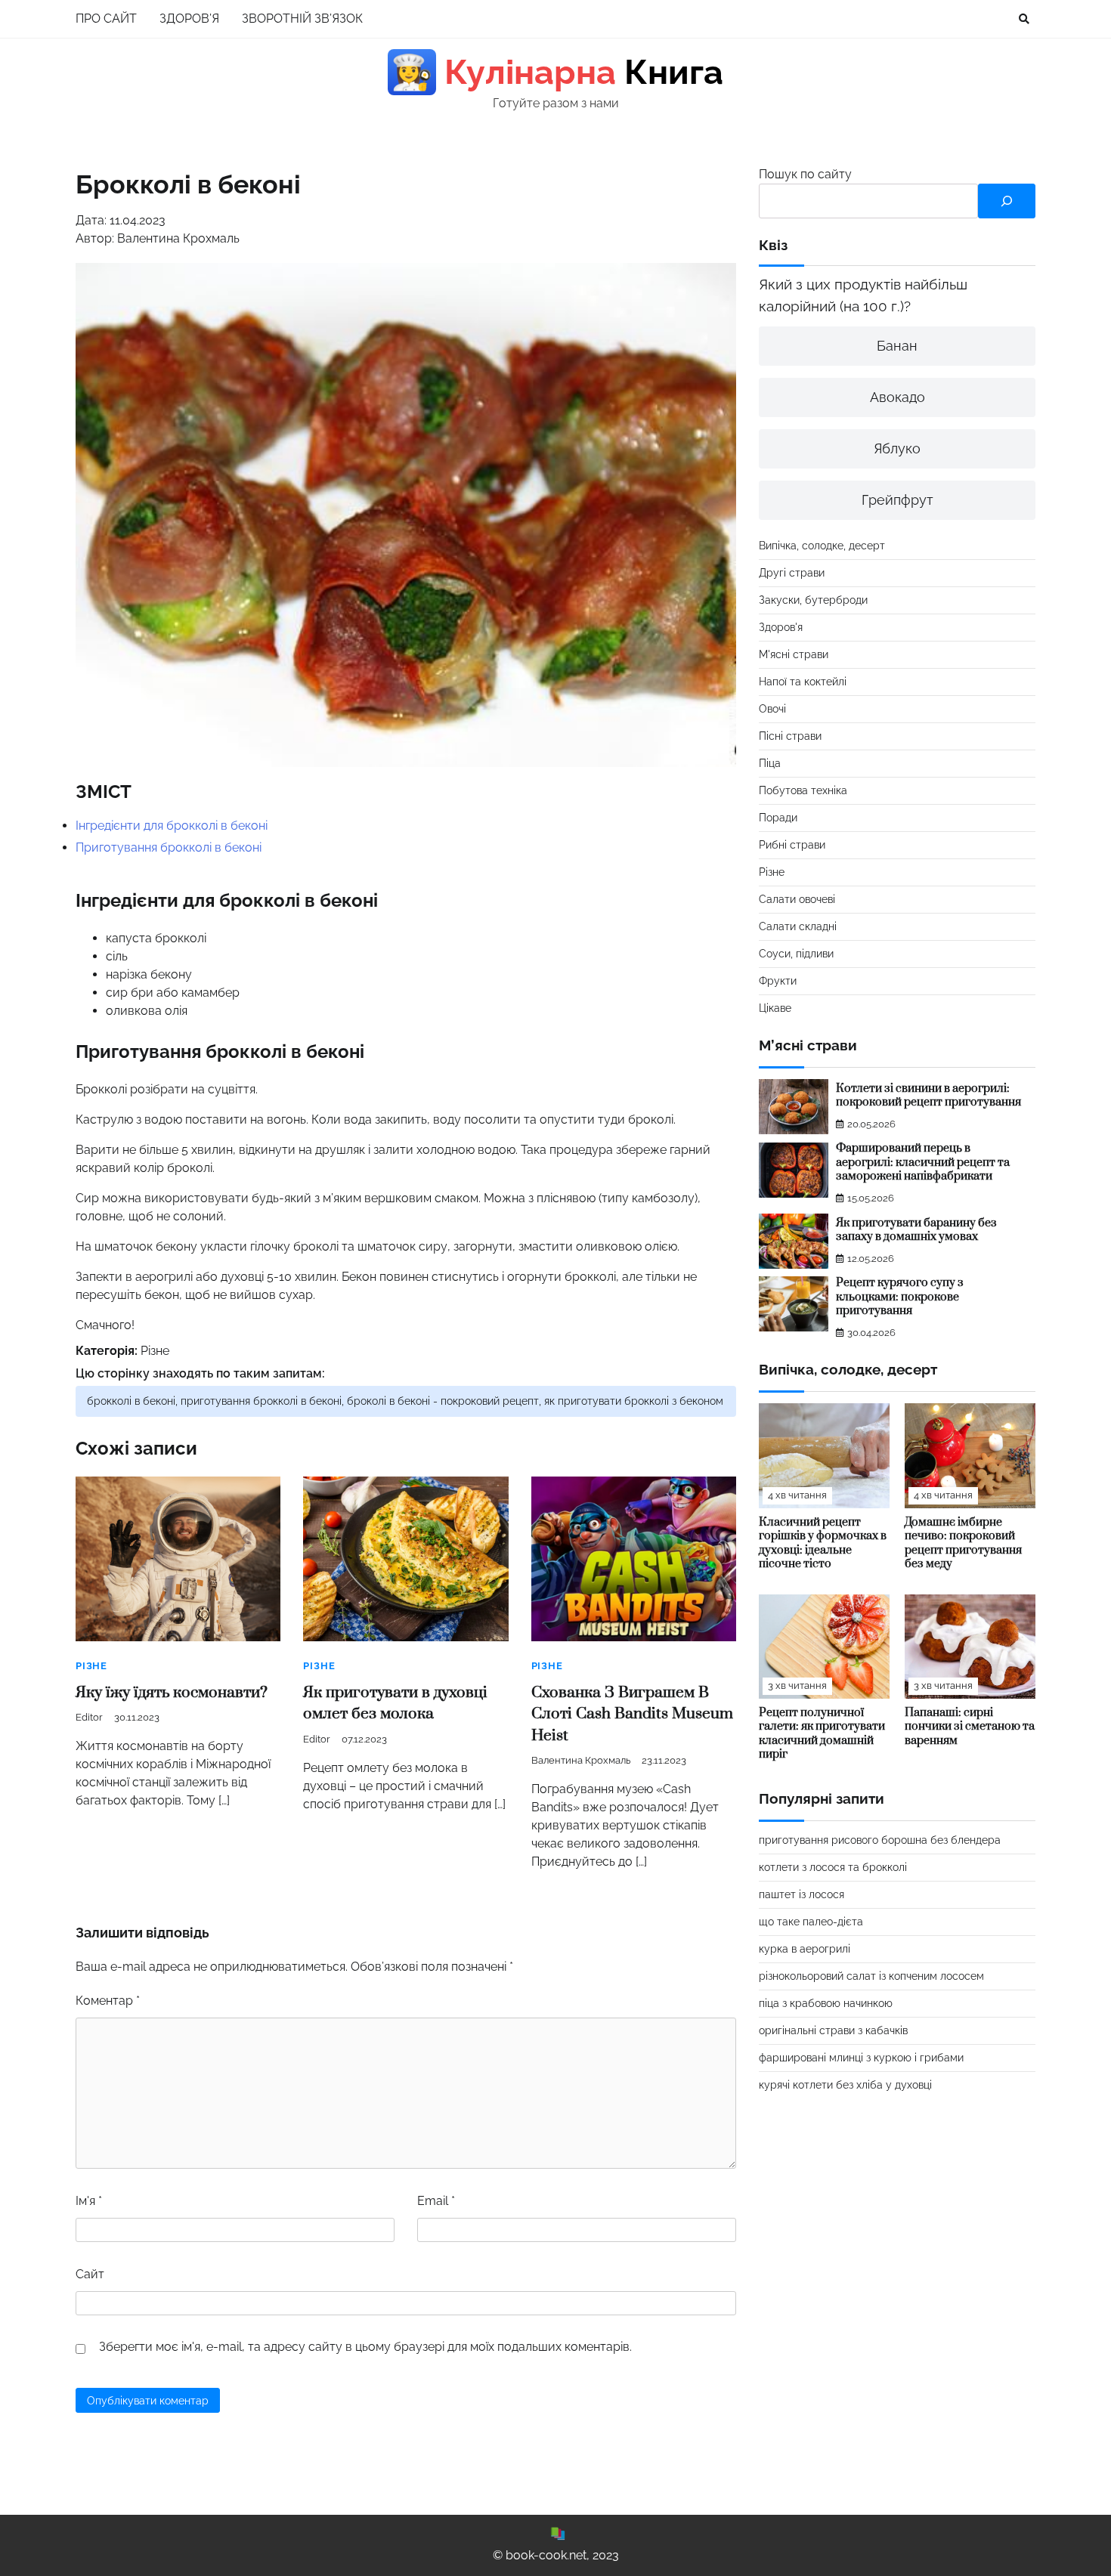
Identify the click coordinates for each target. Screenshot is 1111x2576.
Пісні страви (790, 736)
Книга (557, 72)
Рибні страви (792, 845)
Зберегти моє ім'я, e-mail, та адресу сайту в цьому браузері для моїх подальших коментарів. (365, 2347)
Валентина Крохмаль (581, 1760)
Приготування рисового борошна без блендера (880, 1841)
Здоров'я (781, 627)
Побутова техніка (803, 790)
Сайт (90, 2274)
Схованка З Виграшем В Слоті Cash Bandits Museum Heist (632, 1714)
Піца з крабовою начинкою (826, 2004)
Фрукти (778, 981)
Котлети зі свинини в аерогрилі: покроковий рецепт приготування (928, 1096)
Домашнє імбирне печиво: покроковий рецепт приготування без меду (963, 1543)
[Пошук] (1007, 201)
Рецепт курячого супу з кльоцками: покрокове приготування (900, 1297)
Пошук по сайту (805, 174)
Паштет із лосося (802, 1895)
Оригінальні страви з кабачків (833, 2031)
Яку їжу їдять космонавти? (172, 1693)
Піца (770, 763)
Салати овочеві (797, 899)
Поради (778, 818)
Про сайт (106, 19)
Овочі (772, 709)
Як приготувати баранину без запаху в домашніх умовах (916, 1230)
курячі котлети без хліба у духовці (845, 2086)
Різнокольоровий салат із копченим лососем (871, 1977)
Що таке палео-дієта (811, 1922)
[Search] (1024, 19)
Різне (155, 1351)
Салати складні (798, 926)
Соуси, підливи (796, 954)
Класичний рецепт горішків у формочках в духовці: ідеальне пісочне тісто (823, 1543)
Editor (89, 1717)
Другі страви (792, 573)
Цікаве (775, 1008)
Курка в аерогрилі (805, 1950)
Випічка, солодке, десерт (822, 546)
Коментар (108, 2001)
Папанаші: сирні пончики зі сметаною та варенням (970, 1727)
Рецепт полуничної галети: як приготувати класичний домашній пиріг (822, 1734)
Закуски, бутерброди (813, 600)
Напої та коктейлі (803, 682)
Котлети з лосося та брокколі (833, 1868)
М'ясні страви (794, 654)
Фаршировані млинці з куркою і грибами (861, 2058)
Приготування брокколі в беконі (169, 847)
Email (436, 2201)
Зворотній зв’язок (302, 19)
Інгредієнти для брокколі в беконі (172, 826)
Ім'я (89, 2201)
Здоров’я (189, 19)
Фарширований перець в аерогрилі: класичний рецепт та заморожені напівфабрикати (923, 1163)
